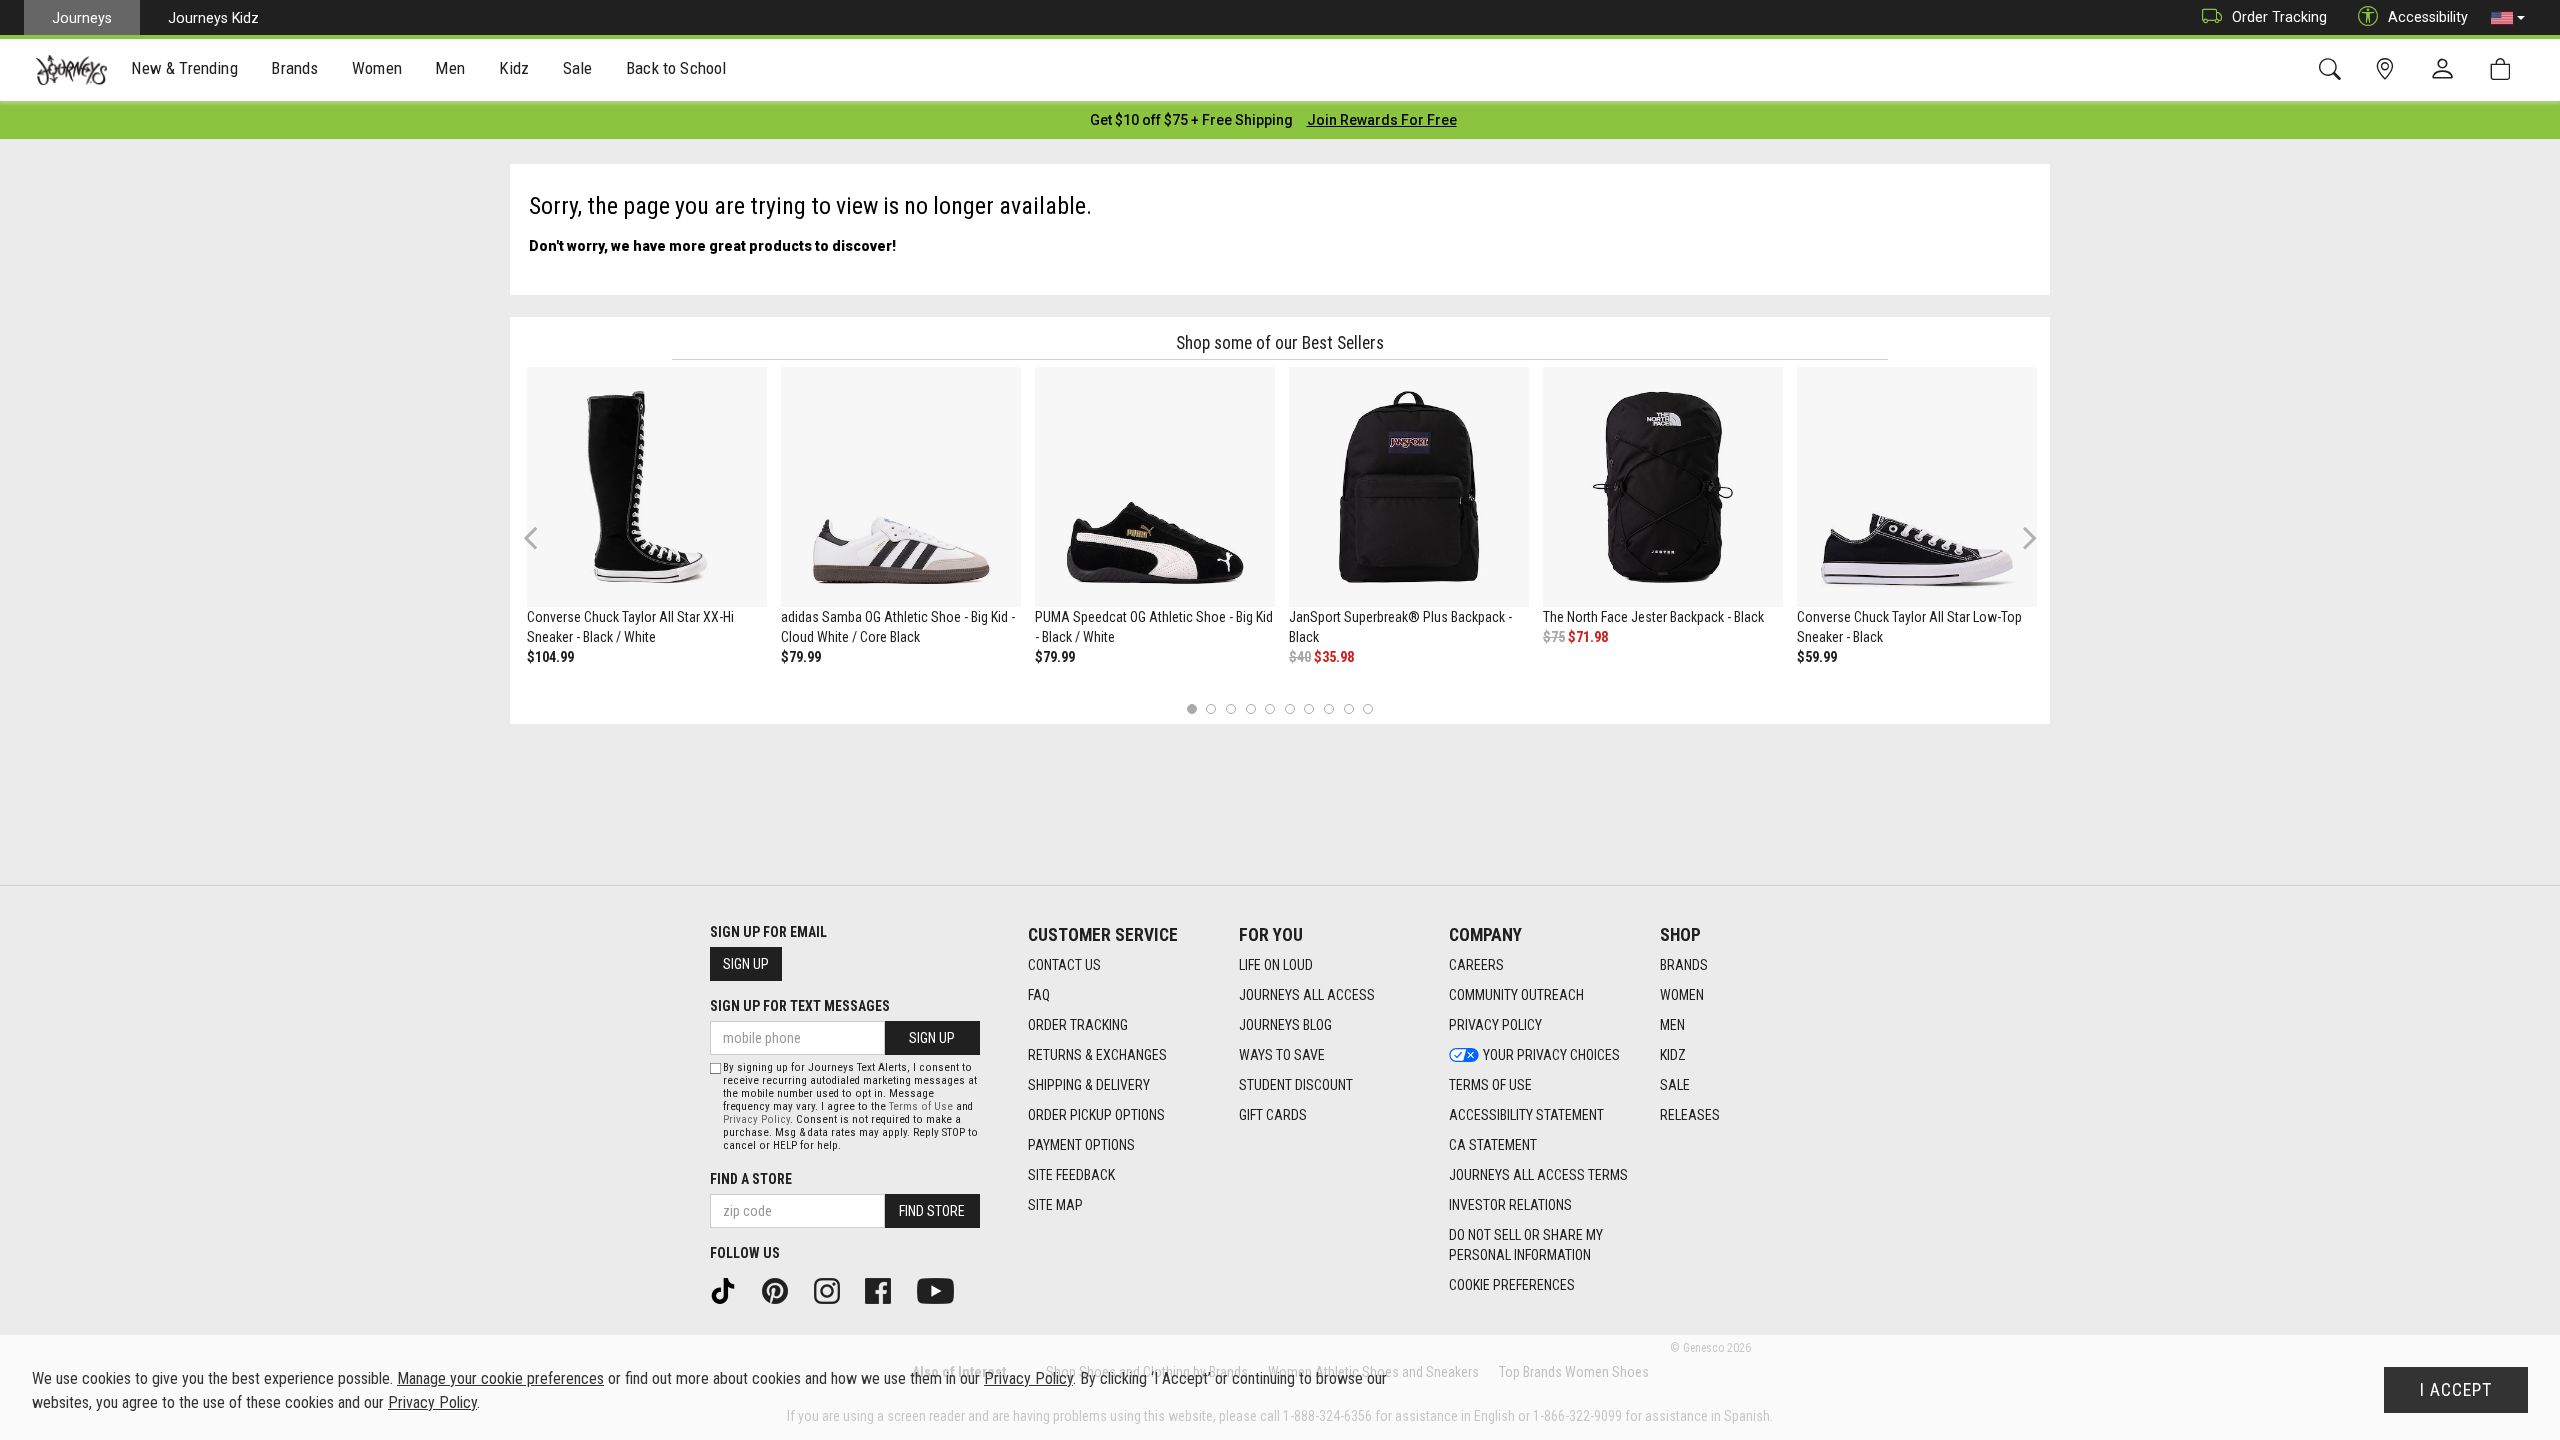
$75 (1554, 637)
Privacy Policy (1495, 1025)
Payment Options (1081, 1145)
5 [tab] (1270, 708)
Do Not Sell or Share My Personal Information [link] (1526, 1245)
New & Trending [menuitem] (184, 68)
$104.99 (550, 657)
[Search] (2333, 69)
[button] (2508, 18)
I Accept (2456, 1390)
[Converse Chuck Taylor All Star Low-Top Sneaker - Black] (1917, 487)
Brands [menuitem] (294, 68)
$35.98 (1334, 657)
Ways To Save (1282, 1055)
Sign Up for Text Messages (800, 1006)
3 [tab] (1231, 708)
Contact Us (1064, 965)
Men (1672, 1025)
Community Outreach (1516, 995)
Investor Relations (1510, 1205)
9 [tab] (1348, 708)
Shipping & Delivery (1089, 1085)
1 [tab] (1191, 708)
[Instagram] (834, 1290)
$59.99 (1817, 657)
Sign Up (746, 964)
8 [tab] (1328, 708)
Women (1682, 995)
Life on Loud (1276, 965)
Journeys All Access (1307, 995)
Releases (1690, 1115)
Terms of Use (1490, 1085)
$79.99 (801, 657)
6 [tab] (1289, 708)
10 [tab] (1368, 708)
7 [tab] (1309, 708)
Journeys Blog (1285, 1025)
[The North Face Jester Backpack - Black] (1663, 487)
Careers (1476, 965)
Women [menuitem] (377, 68)
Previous (543, 545)
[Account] (2447, 70)
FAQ (1039, 995)
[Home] (71, 70)
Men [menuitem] (450, 68)
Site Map (1055, 1205)
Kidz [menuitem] (514, 68)
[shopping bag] (2504, 69)
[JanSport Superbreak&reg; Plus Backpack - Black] (1409, 487)
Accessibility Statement (1526, 1115)
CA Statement (1493, 1145)
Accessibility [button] (2428, 17)
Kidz (1673, 1055)
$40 (1300, 657)
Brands (1684, 965)
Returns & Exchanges (1097, 1055)
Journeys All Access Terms (1538, 1175)
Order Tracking (2279, 17)
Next (2025, 537)
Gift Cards (1273, 1115)
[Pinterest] (782, 1290)
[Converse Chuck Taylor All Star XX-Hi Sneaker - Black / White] (647, 487)
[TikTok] (730, 1290)
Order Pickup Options (1096, 1115)
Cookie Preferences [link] (1512, 1285)
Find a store (751, 1179)
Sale (1675, 1085)
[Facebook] (885, 1290)
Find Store (932, 1211)
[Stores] (2388, 69)
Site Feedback (1071, 1175)
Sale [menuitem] (578, 68)
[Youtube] (942, 1290)
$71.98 (1588, 637)
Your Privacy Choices (1551, 1055)
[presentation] (185, 70)
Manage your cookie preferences (500, 1378)
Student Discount (1296, 1085)
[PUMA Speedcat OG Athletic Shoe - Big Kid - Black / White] (1155, 487)
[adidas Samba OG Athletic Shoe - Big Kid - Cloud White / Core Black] (901, 487)
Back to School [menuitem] (676, 68)
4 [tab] (1250, 708)
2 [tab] (1211, 708)
